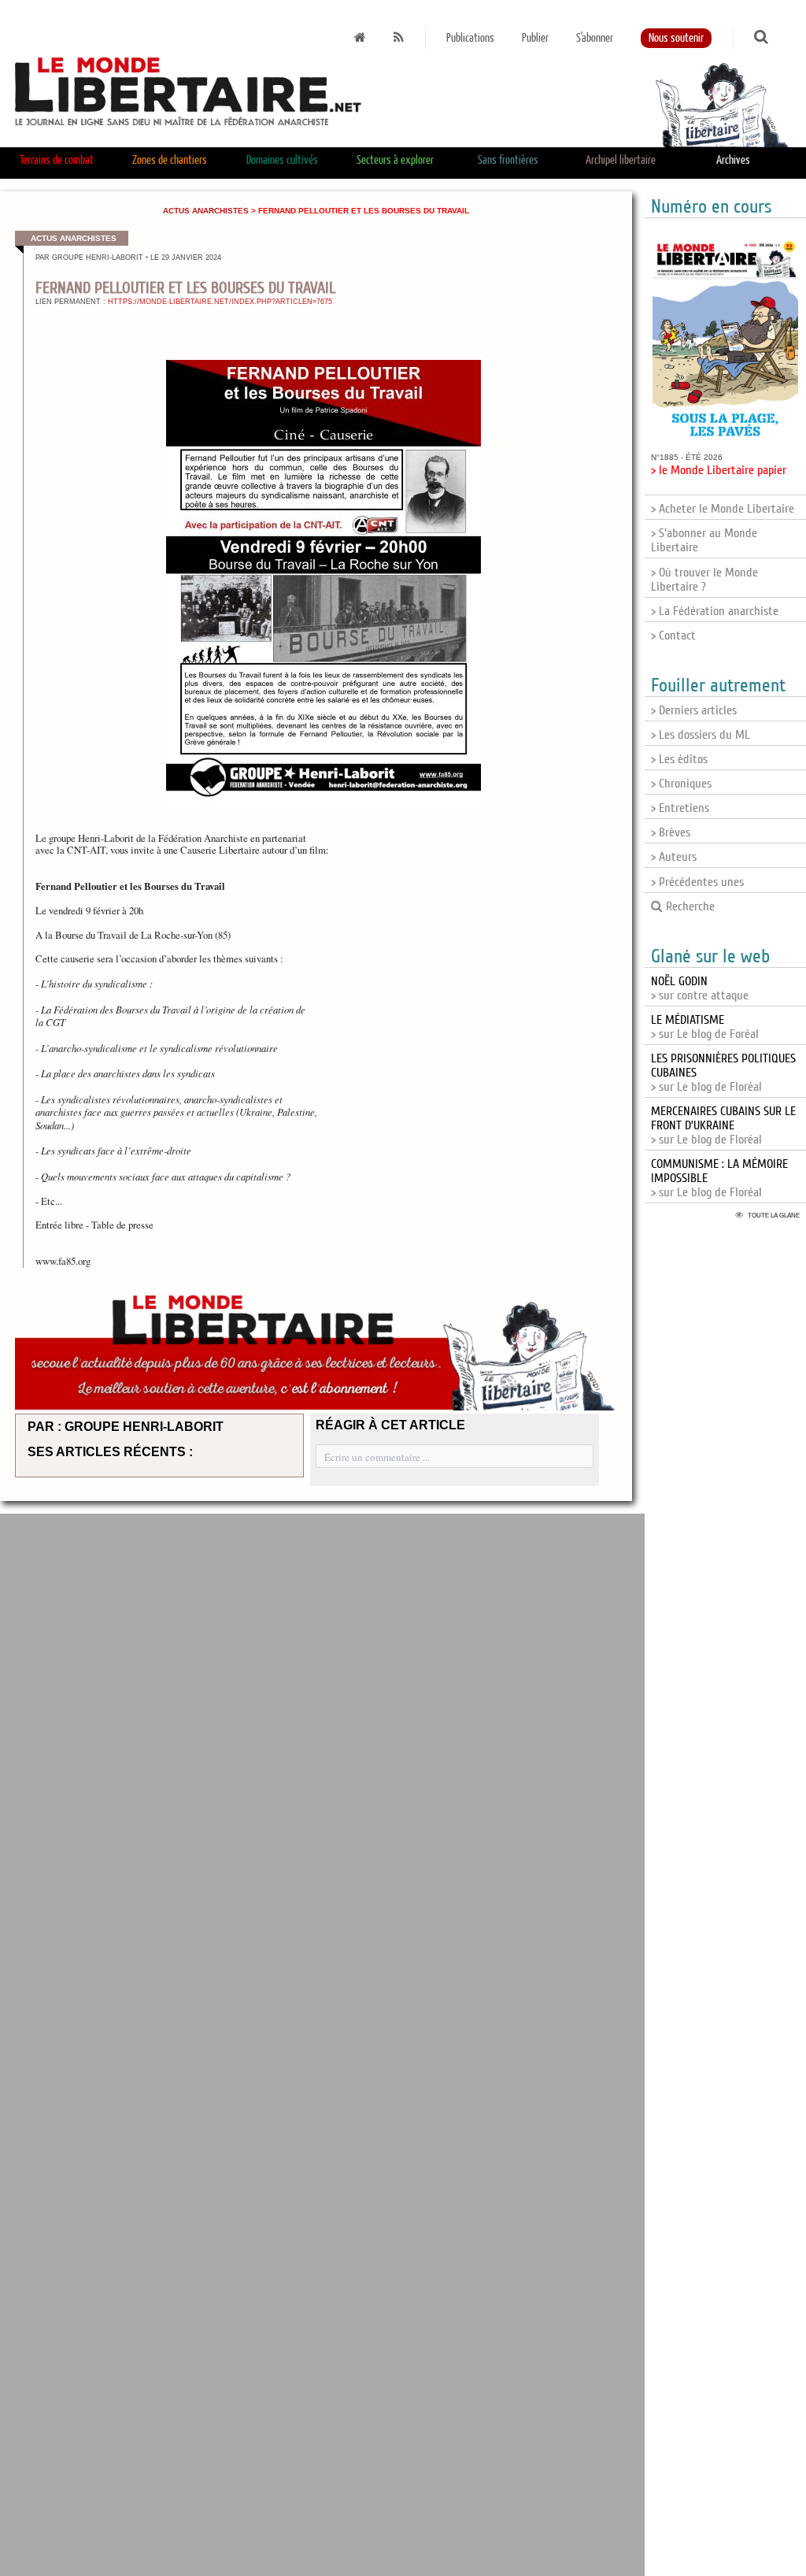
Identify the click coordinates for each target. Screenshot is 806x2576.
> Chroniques (681, 784)
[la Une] (360, 38)
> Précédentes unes (697, 882)
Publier (535, 38)
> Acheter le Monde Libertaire (723, 509)
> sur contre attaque (700, 988)
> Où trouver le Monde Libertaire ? (704, 580)
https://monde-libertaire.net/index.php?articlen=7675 (220, 302)
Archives (733, 160)
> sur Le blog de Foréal (705, 1027)
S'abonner (595, 38)
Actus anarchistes (206, 211)
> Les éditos (679, 759)
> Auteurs (674, 857)
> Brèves (671, 832)
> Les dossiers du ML (701, 735)
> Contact (673, 636)
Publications (470, 38)
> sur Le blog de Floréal (723, 1125)
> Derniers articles (694, 710)
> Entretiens (680, 808)
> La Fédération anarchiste (715, 611)
